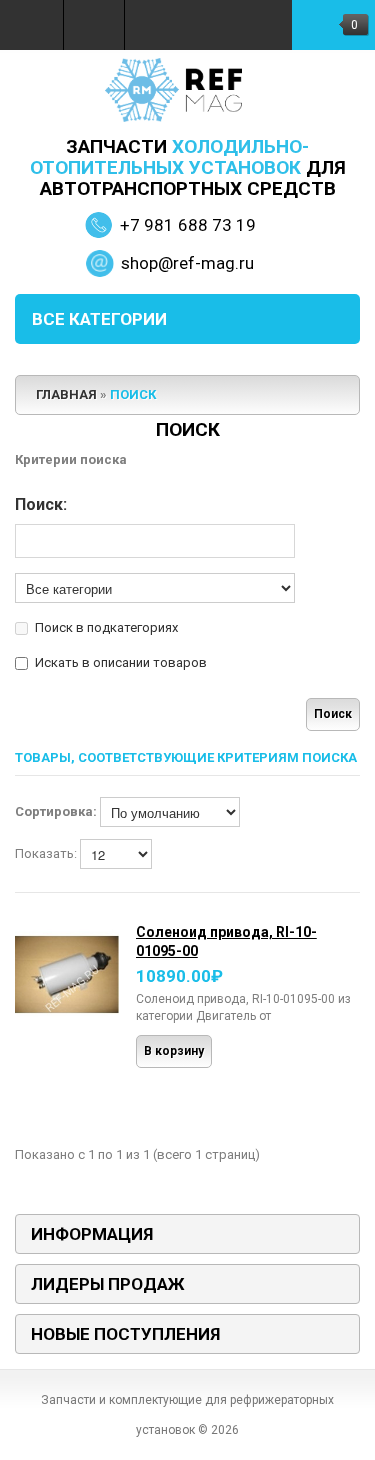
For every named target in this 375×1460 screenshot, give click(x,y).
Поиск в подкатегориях (106, 627)
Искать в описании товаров (121, 662)
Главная (66, 394)
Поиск (133, 394)
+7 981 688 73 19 (188, 225)
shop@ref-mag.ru (187, 263)
